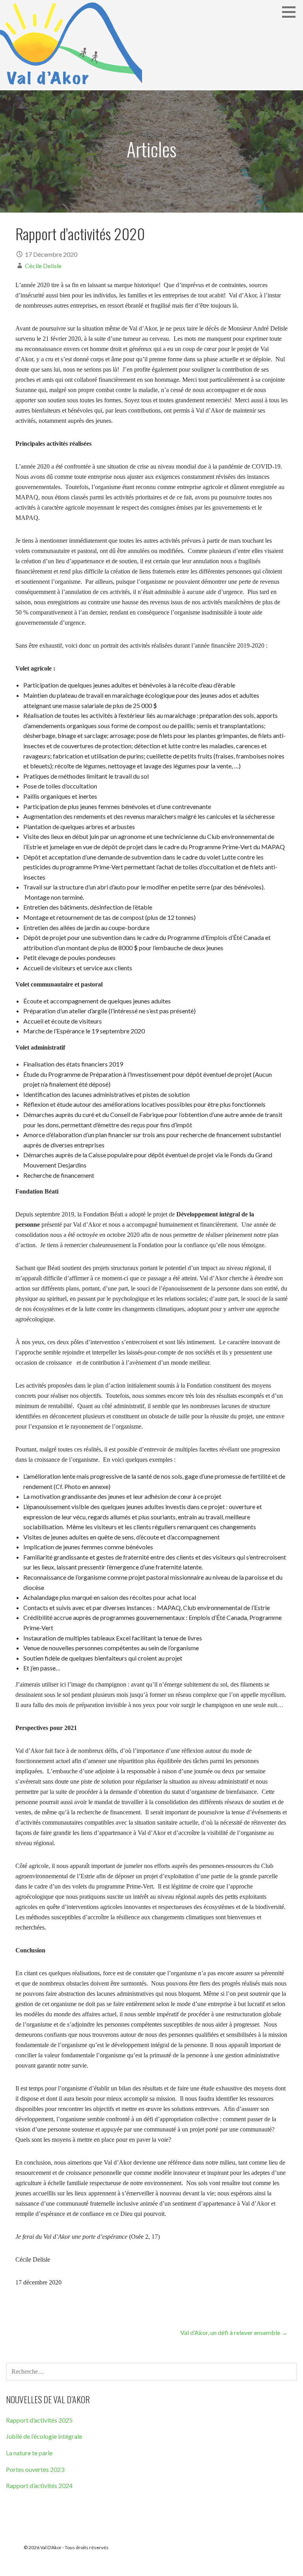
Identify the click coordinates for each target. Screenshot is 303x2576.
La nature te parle (29, 2453)
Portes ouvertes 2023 (35, 2469)
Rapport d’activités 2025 (39, 2420)
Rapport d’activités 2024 (39, 2485)
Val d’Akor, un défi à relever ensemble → (234, 2332)
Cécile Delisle (43, 266)
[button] (292, 12)
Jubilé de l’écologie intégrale (44, 2436)
